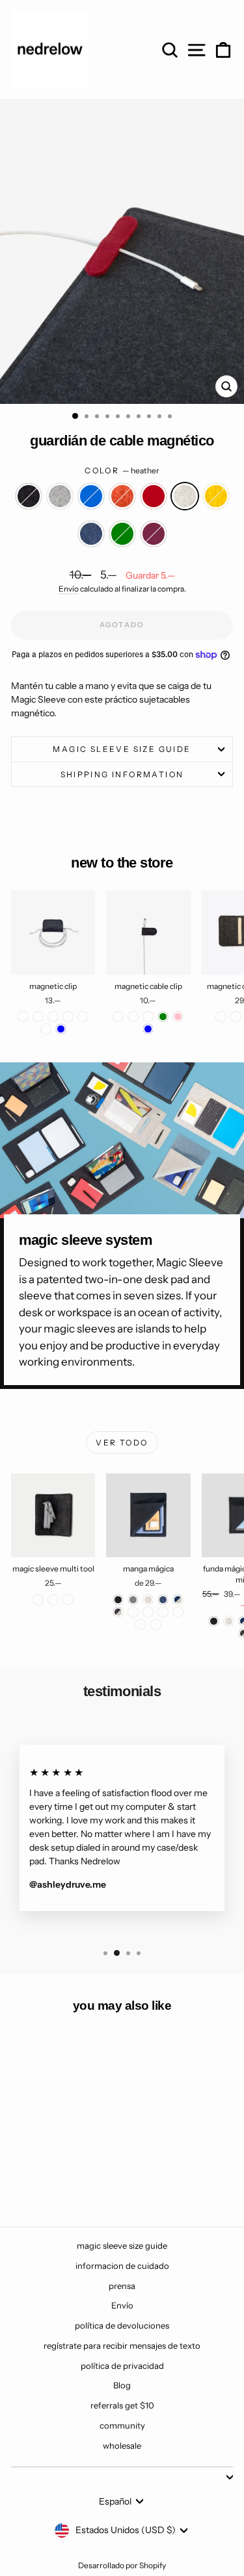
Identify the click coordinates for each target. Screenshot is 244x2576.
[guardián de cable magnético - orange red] (68, 2169)
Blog (122, 2385)
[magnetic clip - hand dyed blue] (61, 1029)
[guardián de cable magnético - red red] (83, 2169)
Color (122, 470)
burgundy (154, 534)
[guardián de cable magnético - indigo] (53, 2182)
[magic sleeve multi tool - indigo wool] (53, 1600)
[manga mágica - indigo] (163, 1600)
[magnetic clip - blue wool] (46, 1029)
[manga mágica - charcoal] (118, 1600)
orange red (122, 496)
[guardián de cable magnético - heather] (23, 2182)
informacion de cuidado (122, 2266)
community (122, 2425)
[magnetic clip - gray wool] (38, 1017)
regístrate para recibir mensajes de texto (122, 2345)
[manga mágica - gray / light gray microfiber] (178, 1612)
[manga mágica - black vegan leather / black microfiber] (156, 1624)
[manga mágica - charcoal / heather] (118, 1612)
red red (154, 496)
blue (91, 496)
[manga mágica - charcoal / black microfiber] (148, 1612)
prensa (122, 2286)
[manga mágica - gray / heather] (133, 1612)
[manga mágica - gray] (133, 1600)
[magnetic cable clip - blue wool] (133, 1017)
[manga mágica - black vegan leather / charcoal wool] (141, 1624)
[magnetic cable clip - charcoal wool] (118, 1017)
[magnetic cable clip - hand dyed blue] (148, 1029)
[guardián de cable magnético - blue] (53, 2169)
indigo (91, 534)
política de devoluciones (122, 2325)
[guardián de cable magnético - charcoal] (23, 2169)
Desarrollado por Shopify (122, 2565)
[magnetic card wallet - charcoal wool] (221, 1017)
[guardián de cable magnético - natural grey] (38, 2169)
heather (185, 496)
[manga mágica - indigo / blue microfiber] (163, 1612)
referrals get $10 (122, 2405)
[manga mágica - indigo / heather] (178, 1600)
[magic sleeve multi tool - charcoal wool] (38, 1600)
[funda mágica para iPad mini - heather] (229, 1621)
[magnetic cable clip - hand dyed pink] (178, 1017)
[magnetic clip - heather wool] (68, 1017)
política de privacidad (122, 2366)
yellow (216, 496)
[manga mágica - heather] (148, 1600)
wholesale (122, 2445)
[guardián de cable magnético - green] (68, 2182)
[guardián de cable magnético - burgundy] (83, 2182)
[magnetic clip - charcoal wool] (23, 1017)
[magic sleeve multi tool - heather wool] (68, 1600)
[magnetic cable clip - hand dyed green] (163, 1017)
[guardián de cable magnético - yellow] (38, 2182)
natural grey (60, 496)
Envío (69, 589)
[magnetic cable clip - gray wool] (148, 1017)
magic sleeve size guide (122, 749)
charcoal (29, 496)
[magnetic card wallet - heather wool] (236, 1017)
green (122, 534)
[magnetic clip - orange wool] (83, 1017)
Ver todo (122, 1443)
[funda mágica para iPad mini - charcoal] (214, 1621)
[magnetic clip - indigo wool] (53, 1017)
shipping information (122, 774)
